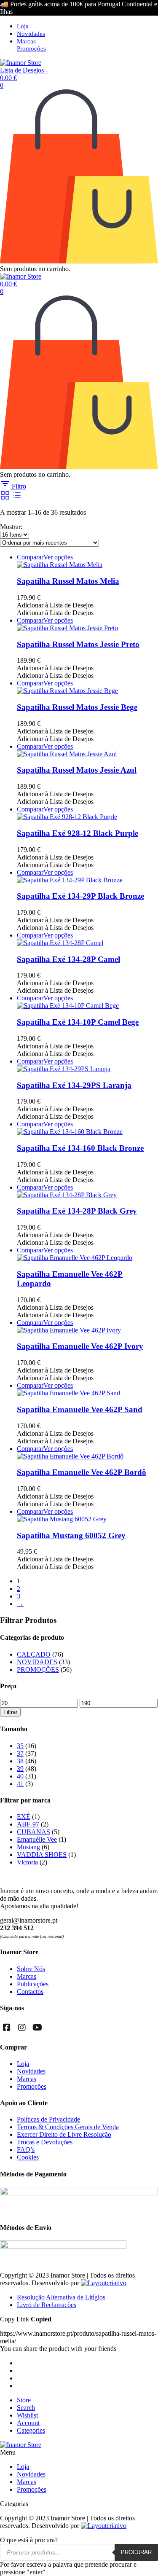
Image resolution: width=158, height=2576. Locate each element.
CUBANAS (33, 1832)
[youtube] (37, 2028)
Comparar (30, 557)
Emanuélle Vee (37, 1839)
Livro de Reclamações (47, 2305)
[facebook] (7, 2028)
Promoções (31, 48)
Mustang (28, 1847)
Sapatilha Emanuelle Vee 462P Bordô (82, 1472)
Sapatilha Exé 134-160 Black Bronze (80, 1148)
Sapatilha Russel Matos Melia (68, 581)
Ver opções (58, 557)
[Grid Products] (6, 498)
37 (20, 1753)
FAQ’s (26, 2150)
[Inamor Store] (21, 63)
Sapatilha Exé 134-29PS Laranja (74, 1085)
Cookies (28, 2157)
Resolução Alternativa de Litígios (61, 2297)
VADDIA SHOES (42, 1855)
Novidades (31, 34)
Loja (23, 26)
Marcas (26, 41)
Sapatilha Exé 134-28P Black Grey (77, 1211)
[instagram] (22, 2028)
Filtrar (10, 1712)
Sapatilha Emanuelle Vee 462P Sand (80, 1409)
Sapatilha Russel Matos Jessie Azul (77, 770)
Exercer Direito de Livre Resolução (64, 2134)
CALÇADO (34, 1654)
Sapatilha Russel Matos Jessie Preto (78, 644)
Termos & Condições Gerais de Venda (68, 2127)
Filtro (18, 486)
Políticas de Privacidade (48, 2119)
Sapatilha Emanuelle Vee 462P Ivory (80, 1346)
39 (20, 1769)
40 (20, 1776)
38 (20, 1761)
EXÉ (24, 1817)
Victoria (27, 1862)
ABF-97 (28, 1824)
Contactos (30, 1992)
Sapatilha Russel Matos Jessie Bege (77, 707)
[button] (55, 605)
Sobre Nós (31, 1969)
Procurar (136, 2552)
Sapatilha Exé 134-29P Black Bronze (80, 896)
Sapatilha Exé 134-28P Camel (68, 959)
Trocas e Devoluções (45, 2142)
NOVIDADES (37, 1662)
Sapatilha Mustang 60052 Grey (71, 1535)
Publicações (33, 1984)
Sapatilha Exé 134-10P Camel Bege (78, 1022)
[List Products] (17, 498)
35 (20, 1746)
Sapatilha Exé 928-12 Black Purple (78, 833)
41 (20, 1784)
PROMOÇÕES (38, 1669)
